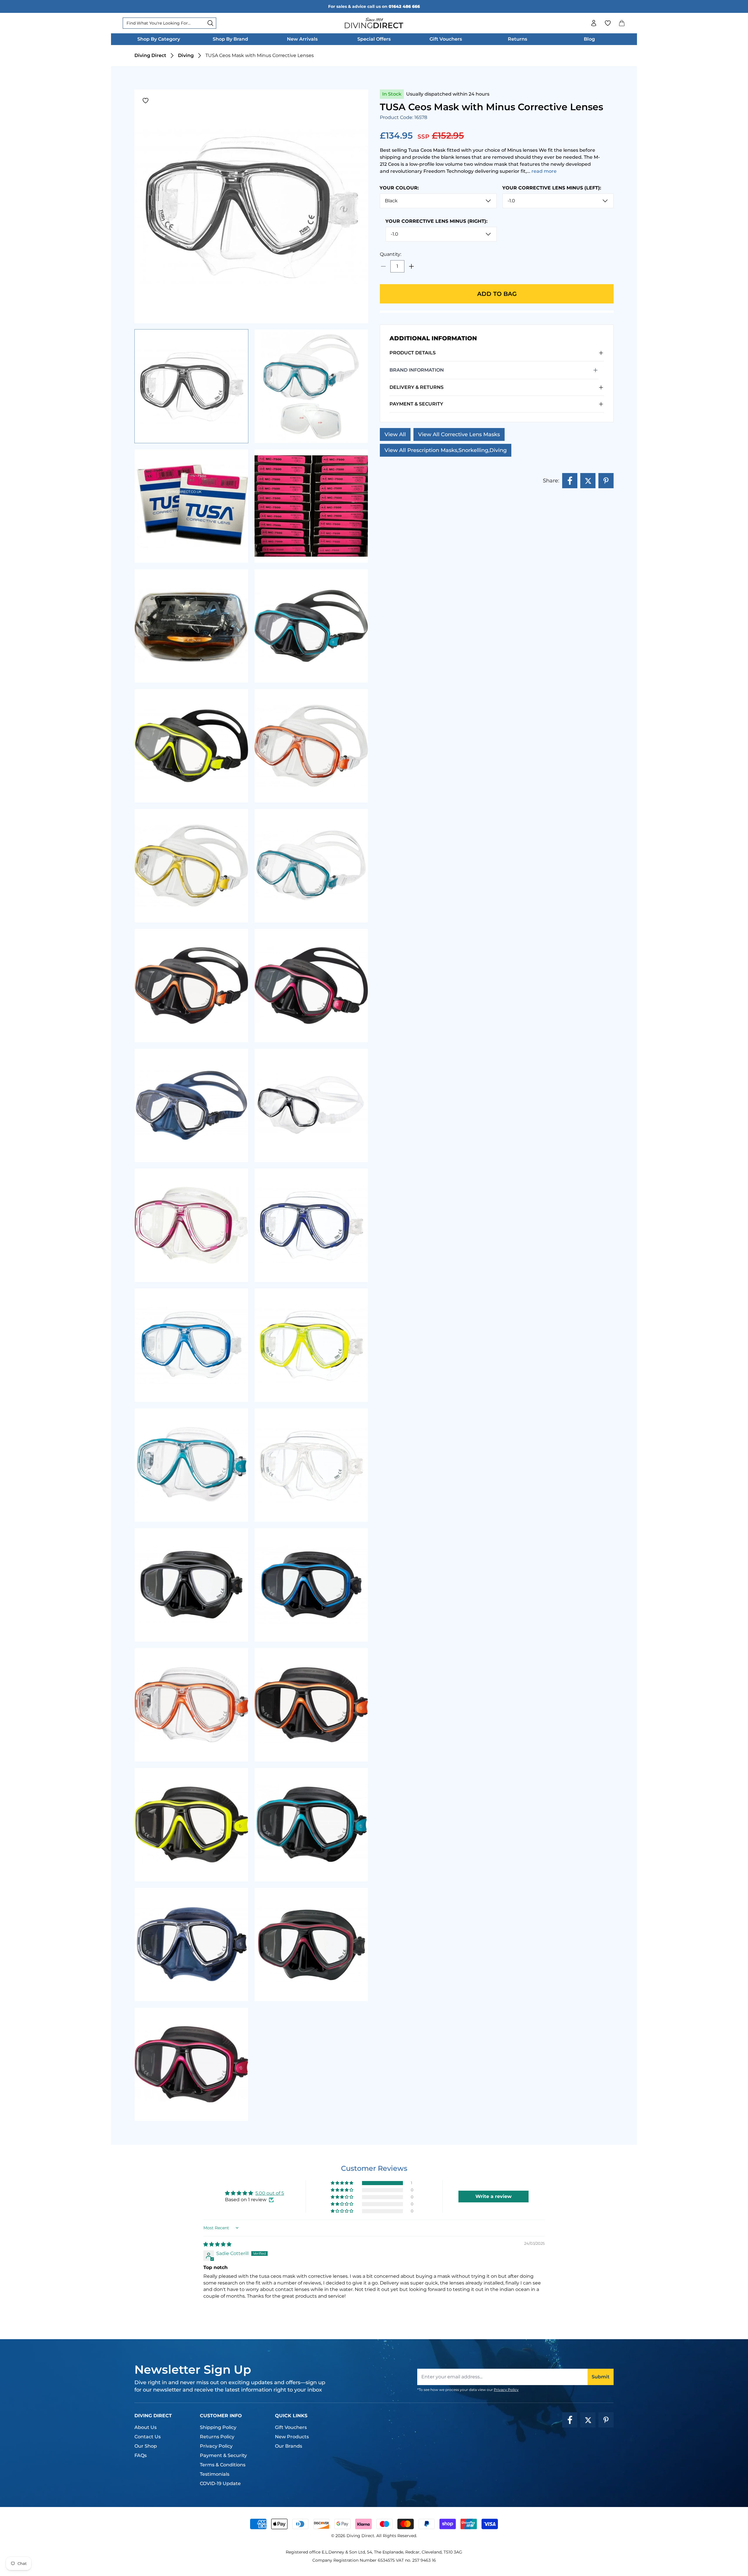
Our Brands (289, 2446)
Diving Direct (150, 55)
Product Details (413, 353)
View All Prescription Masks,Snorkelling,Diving (446, 450)
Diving (186, 55)
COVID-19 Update (220, 2483)
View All (395, 434)
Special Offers (374, 39)
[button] (622, 23)
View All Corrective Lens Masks (459, 434)
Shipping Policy (218, 2427)
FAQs (141, 2455)
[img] (217, 2244)
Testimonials (215, 2474)
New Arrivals (302, 39)
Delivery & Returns (417, 387)
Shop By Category (159, 39)
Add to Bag (497, 294)
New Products (292, 2437)
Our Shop (146, 2446)
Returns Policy (217, 2437)
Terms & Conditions (223, 2465)
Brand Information (417, 370)
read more (544, 171)
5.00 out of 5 (270, 2193)
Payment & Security (416, 404)
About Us (146, 2427)
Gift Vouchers (446, 39)
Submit (601, 2377)
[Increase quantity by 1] (411, 266)
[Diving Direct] (374, 23)
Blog (589, 39)
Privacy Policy (506, 2390)
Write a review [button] (494, 2196)
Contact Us (148, 2437)
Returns (517, 39)
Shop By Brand (230, 39)
